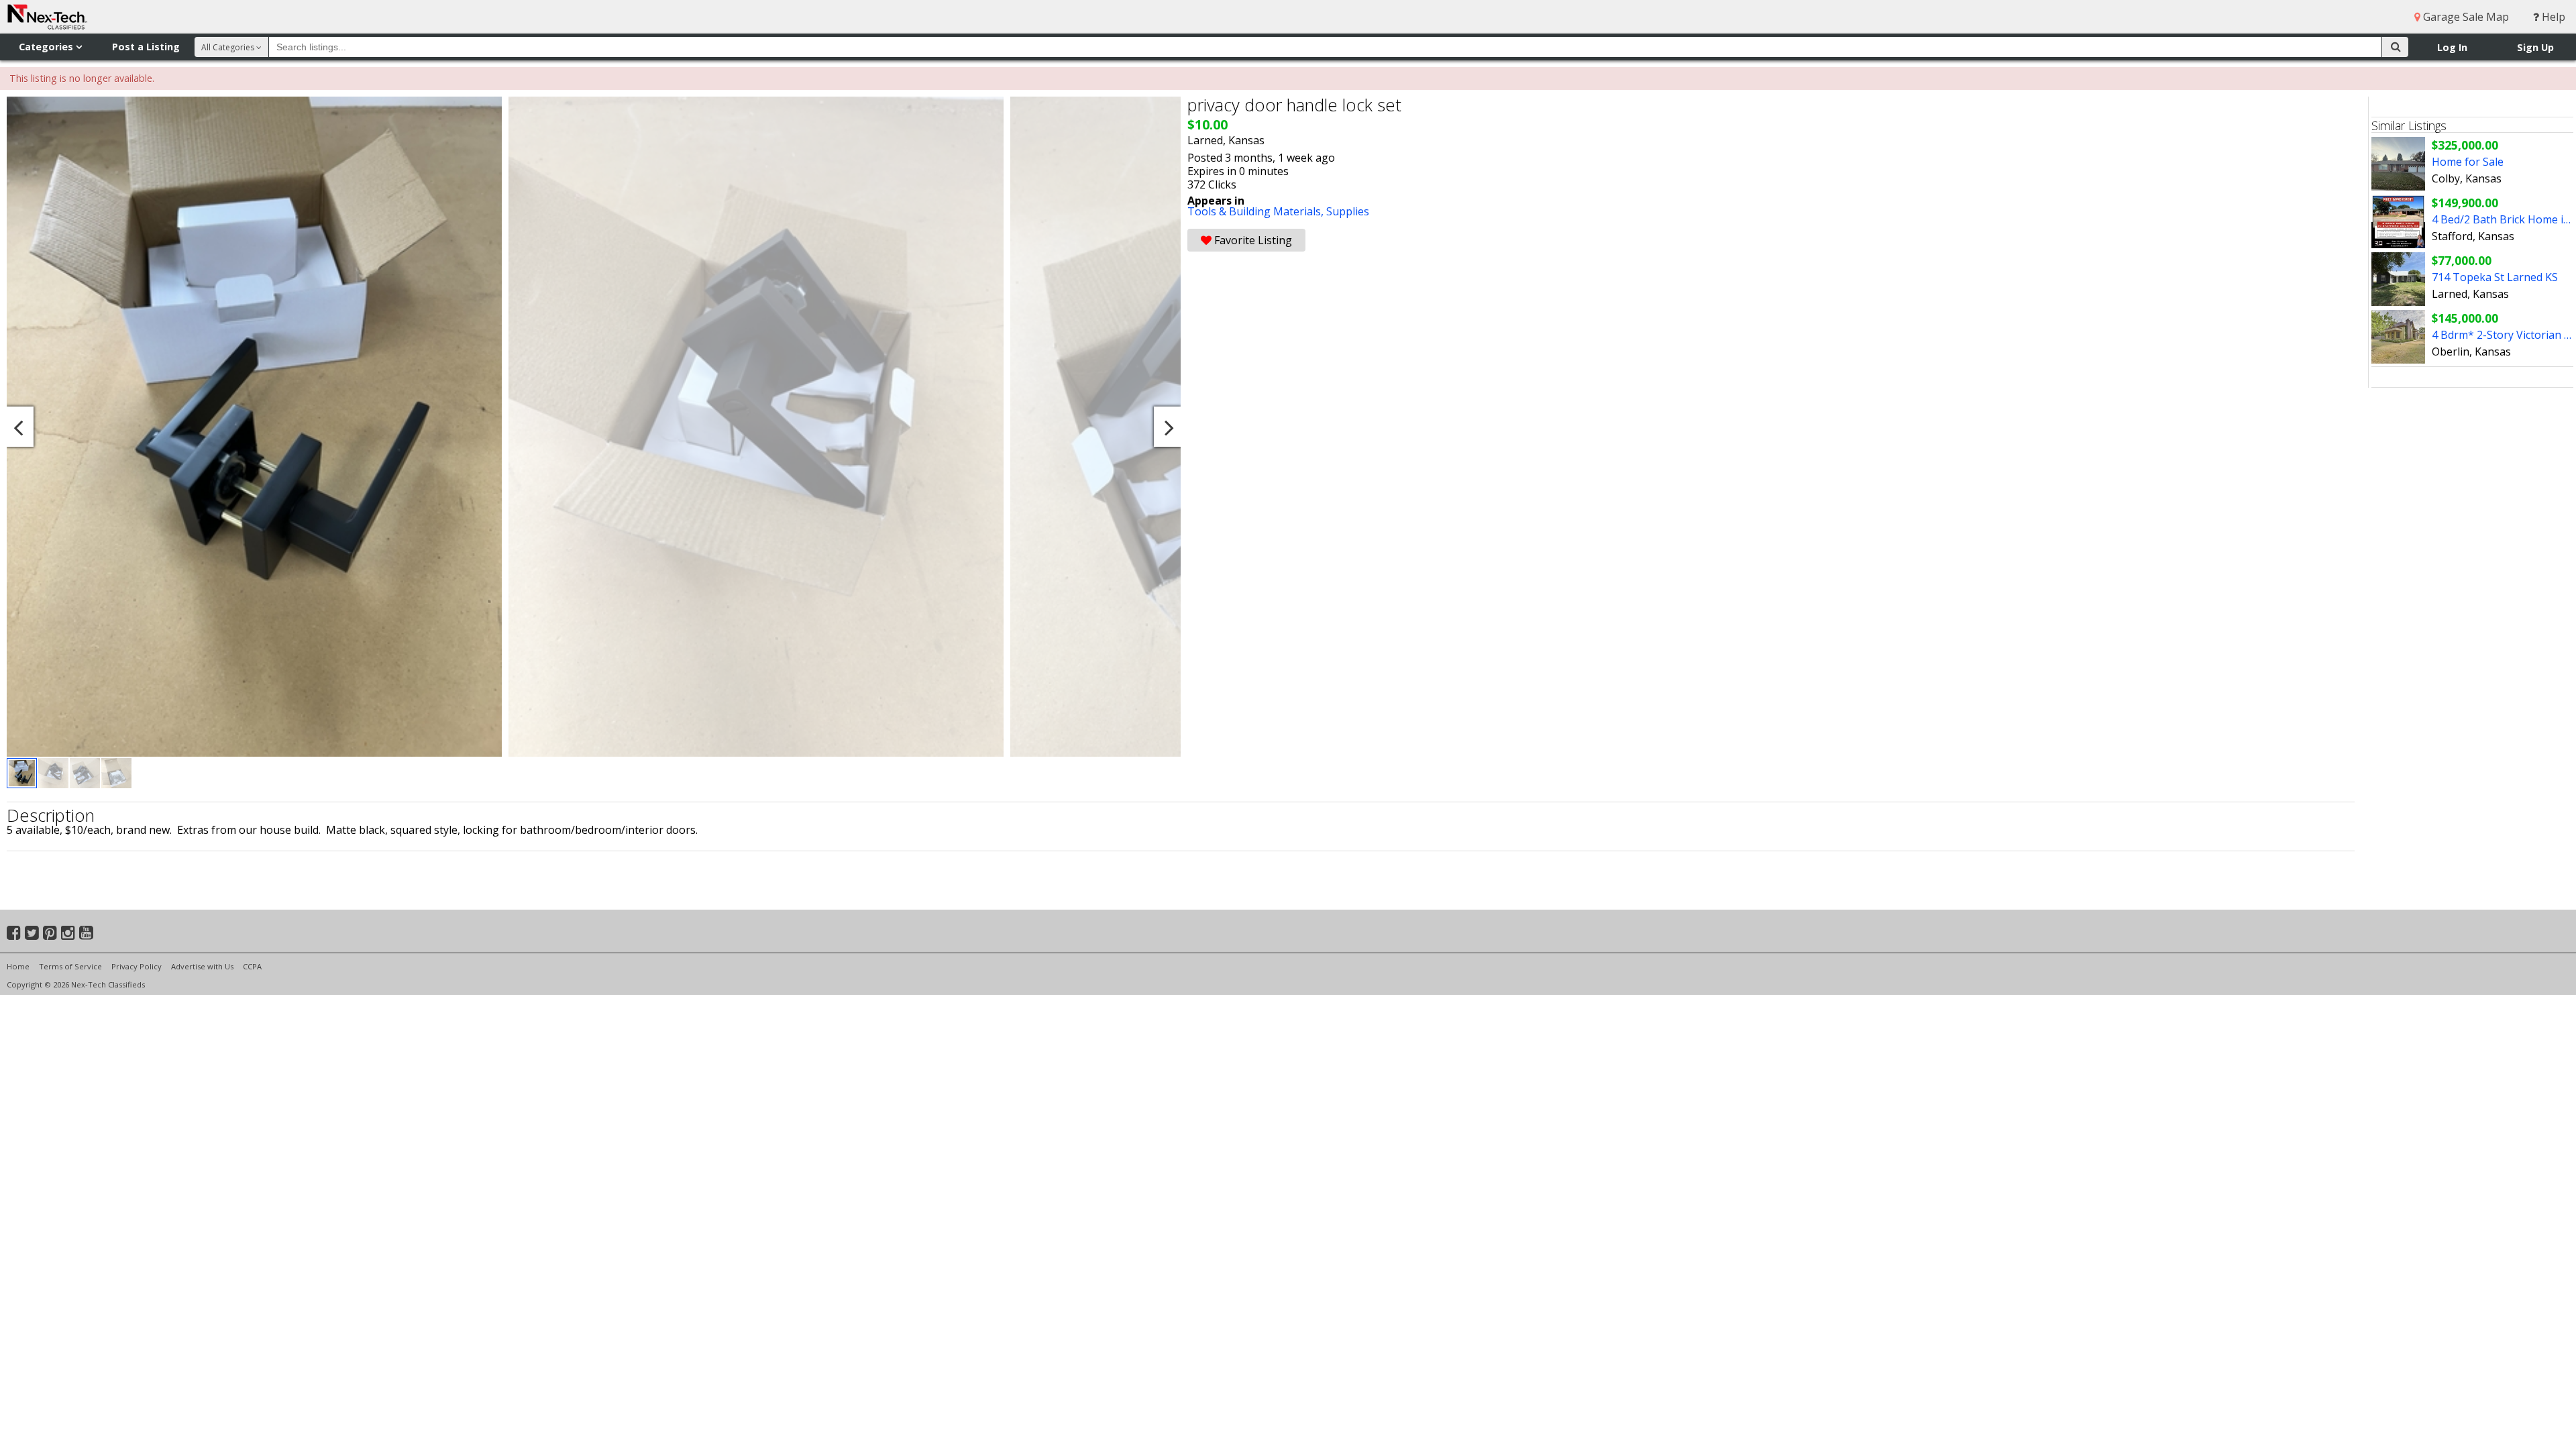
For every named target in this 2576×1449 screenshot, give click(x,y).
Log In (2452, 47)
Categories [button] (47, 47)
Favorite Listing (1252, 240)
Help (2552, 17)
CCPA (252, 966)
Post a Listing (146, 47)
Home (18, 966)
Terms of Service (70, 966)
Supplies (1348, 211)
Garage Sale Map (2465, 17)
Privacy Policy (137, 966)
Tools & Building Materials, (1257, 211)
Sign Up (2535, 47)
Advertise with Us (202, 966)
